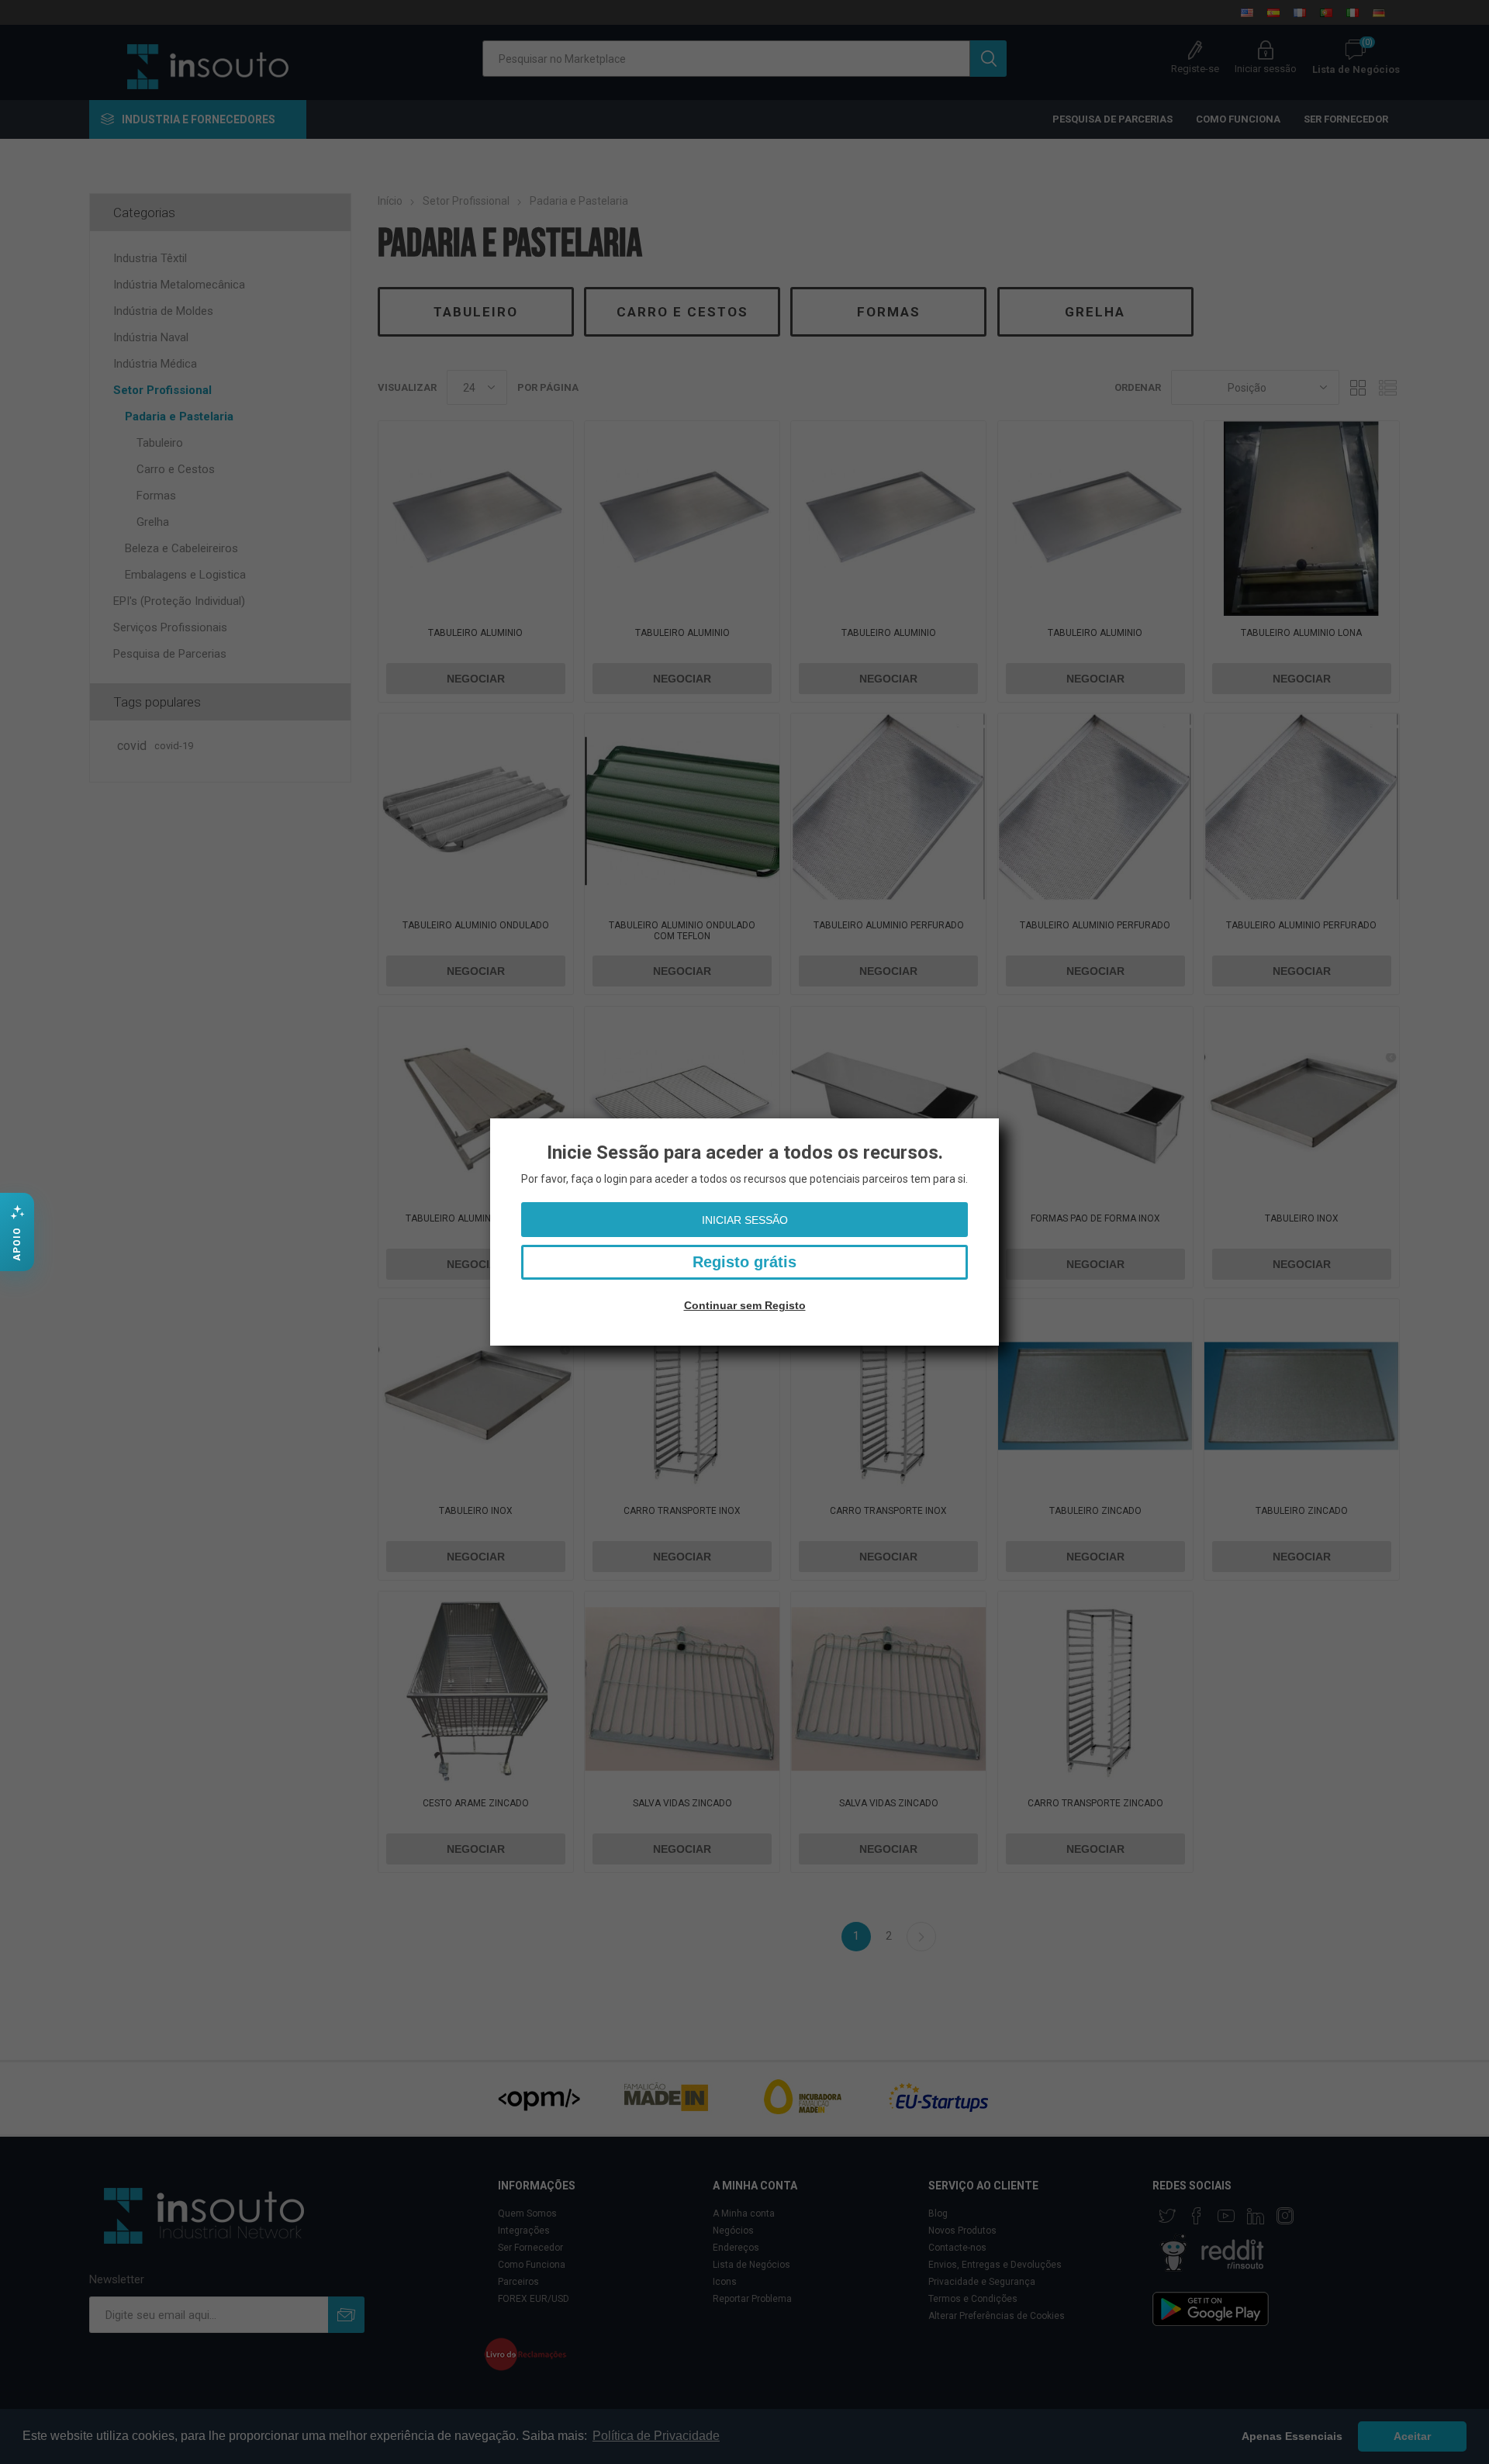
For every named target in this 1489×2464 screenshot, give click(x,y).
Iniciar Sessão (745, 1220)
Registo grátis (744, 1262)
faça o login (599, 1179)
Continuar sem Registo (745, 1305)
